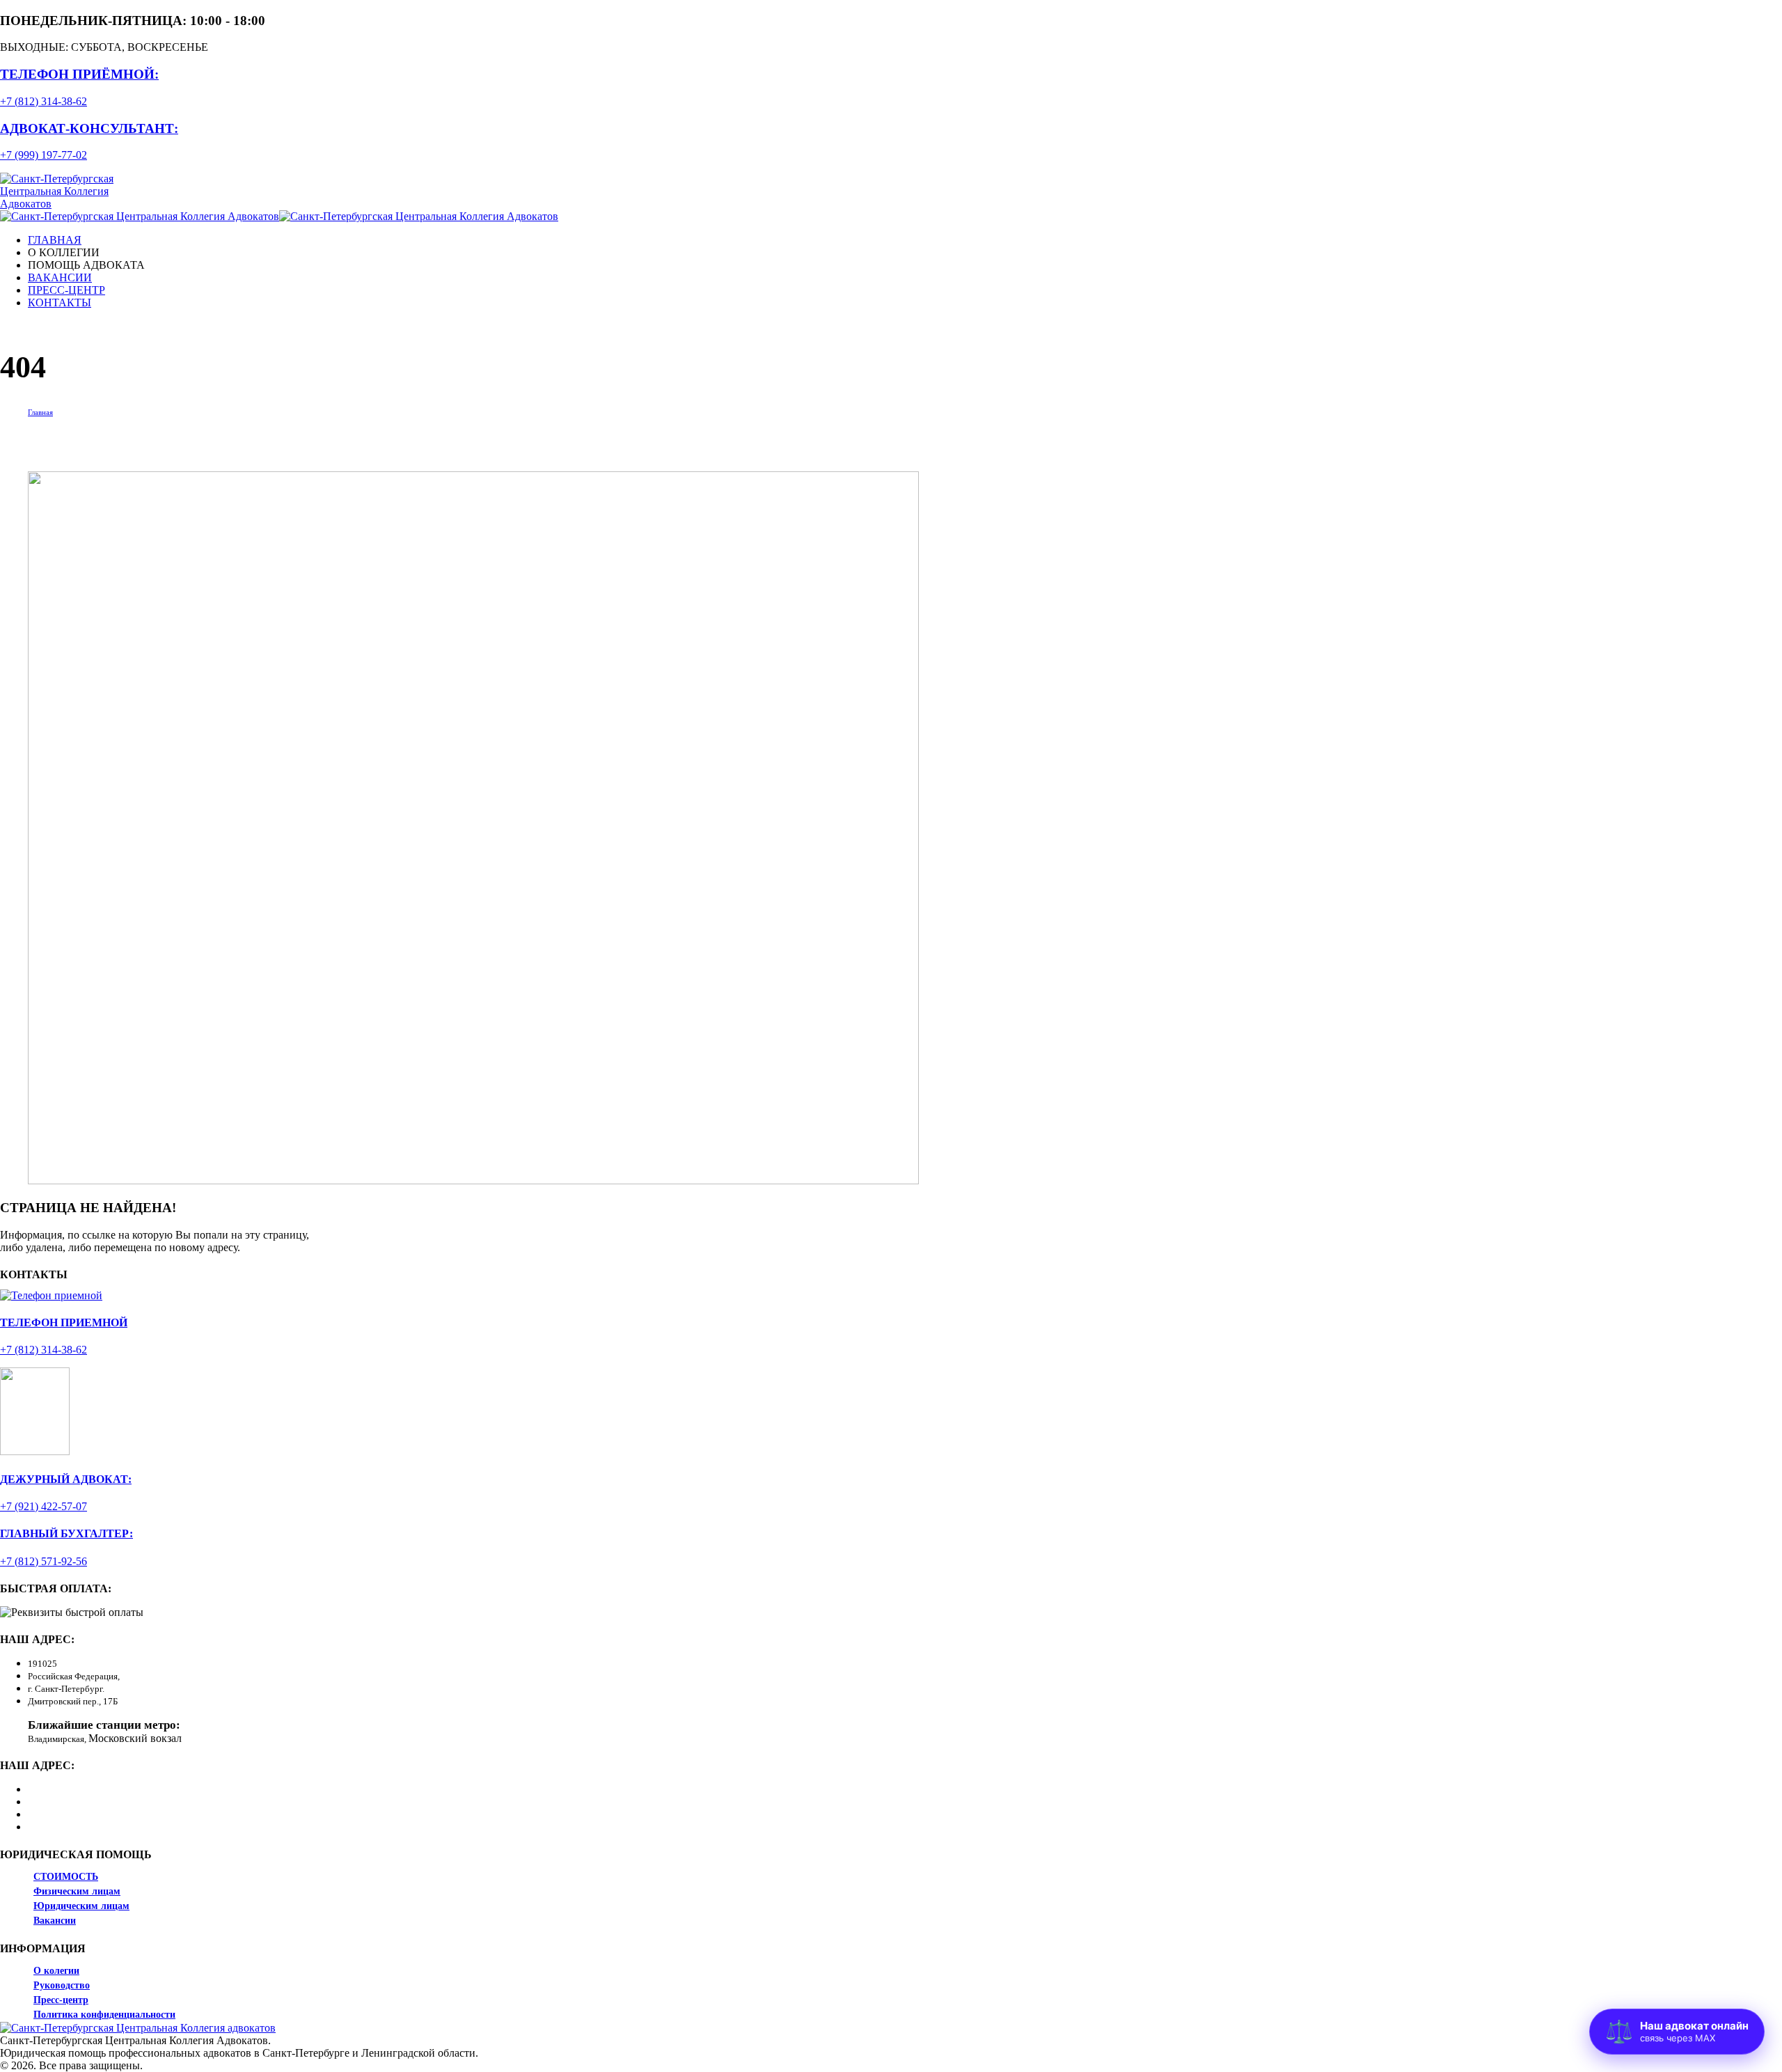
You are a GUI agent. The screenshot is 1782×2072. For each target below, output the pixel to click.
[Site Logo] (78, 204)
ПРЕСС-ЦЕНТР (66, 290)
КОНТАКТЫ (60, 303)
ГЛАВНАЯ (55, 240)
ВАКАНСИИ (60, 277)
